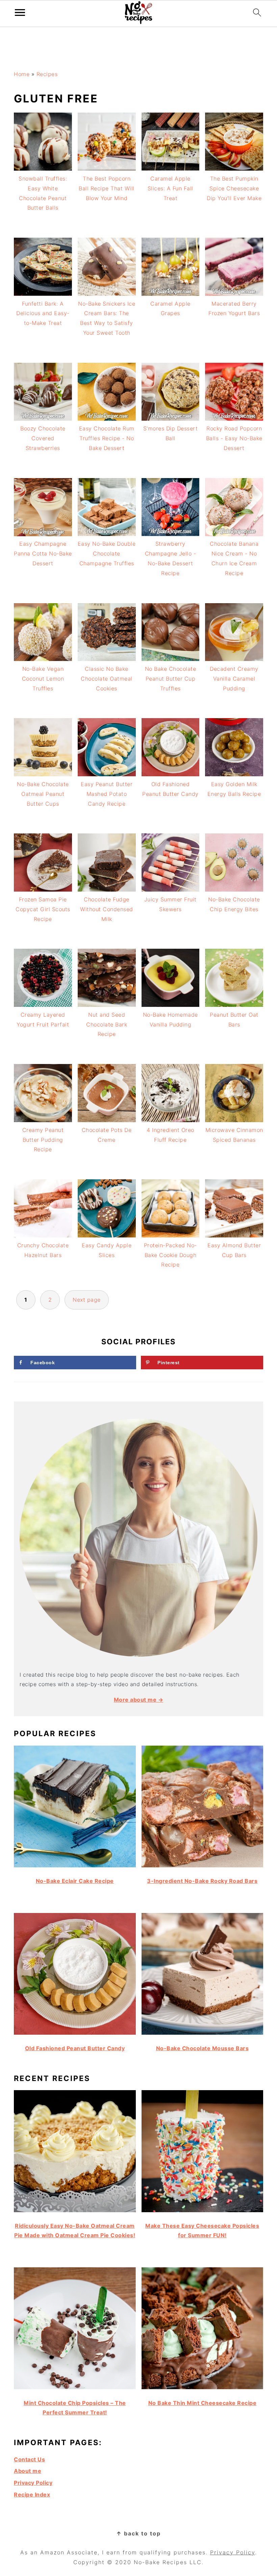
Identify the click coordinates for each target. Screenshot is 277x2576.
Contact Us (29, 2459)
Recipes (47, 74)
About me (28, 2471)
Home (22, 74)
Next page (87, 1300)
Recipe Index (32, 2495)
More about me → (139, 1700)
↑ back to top (138, 2533)
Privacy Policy (33, 2483)
